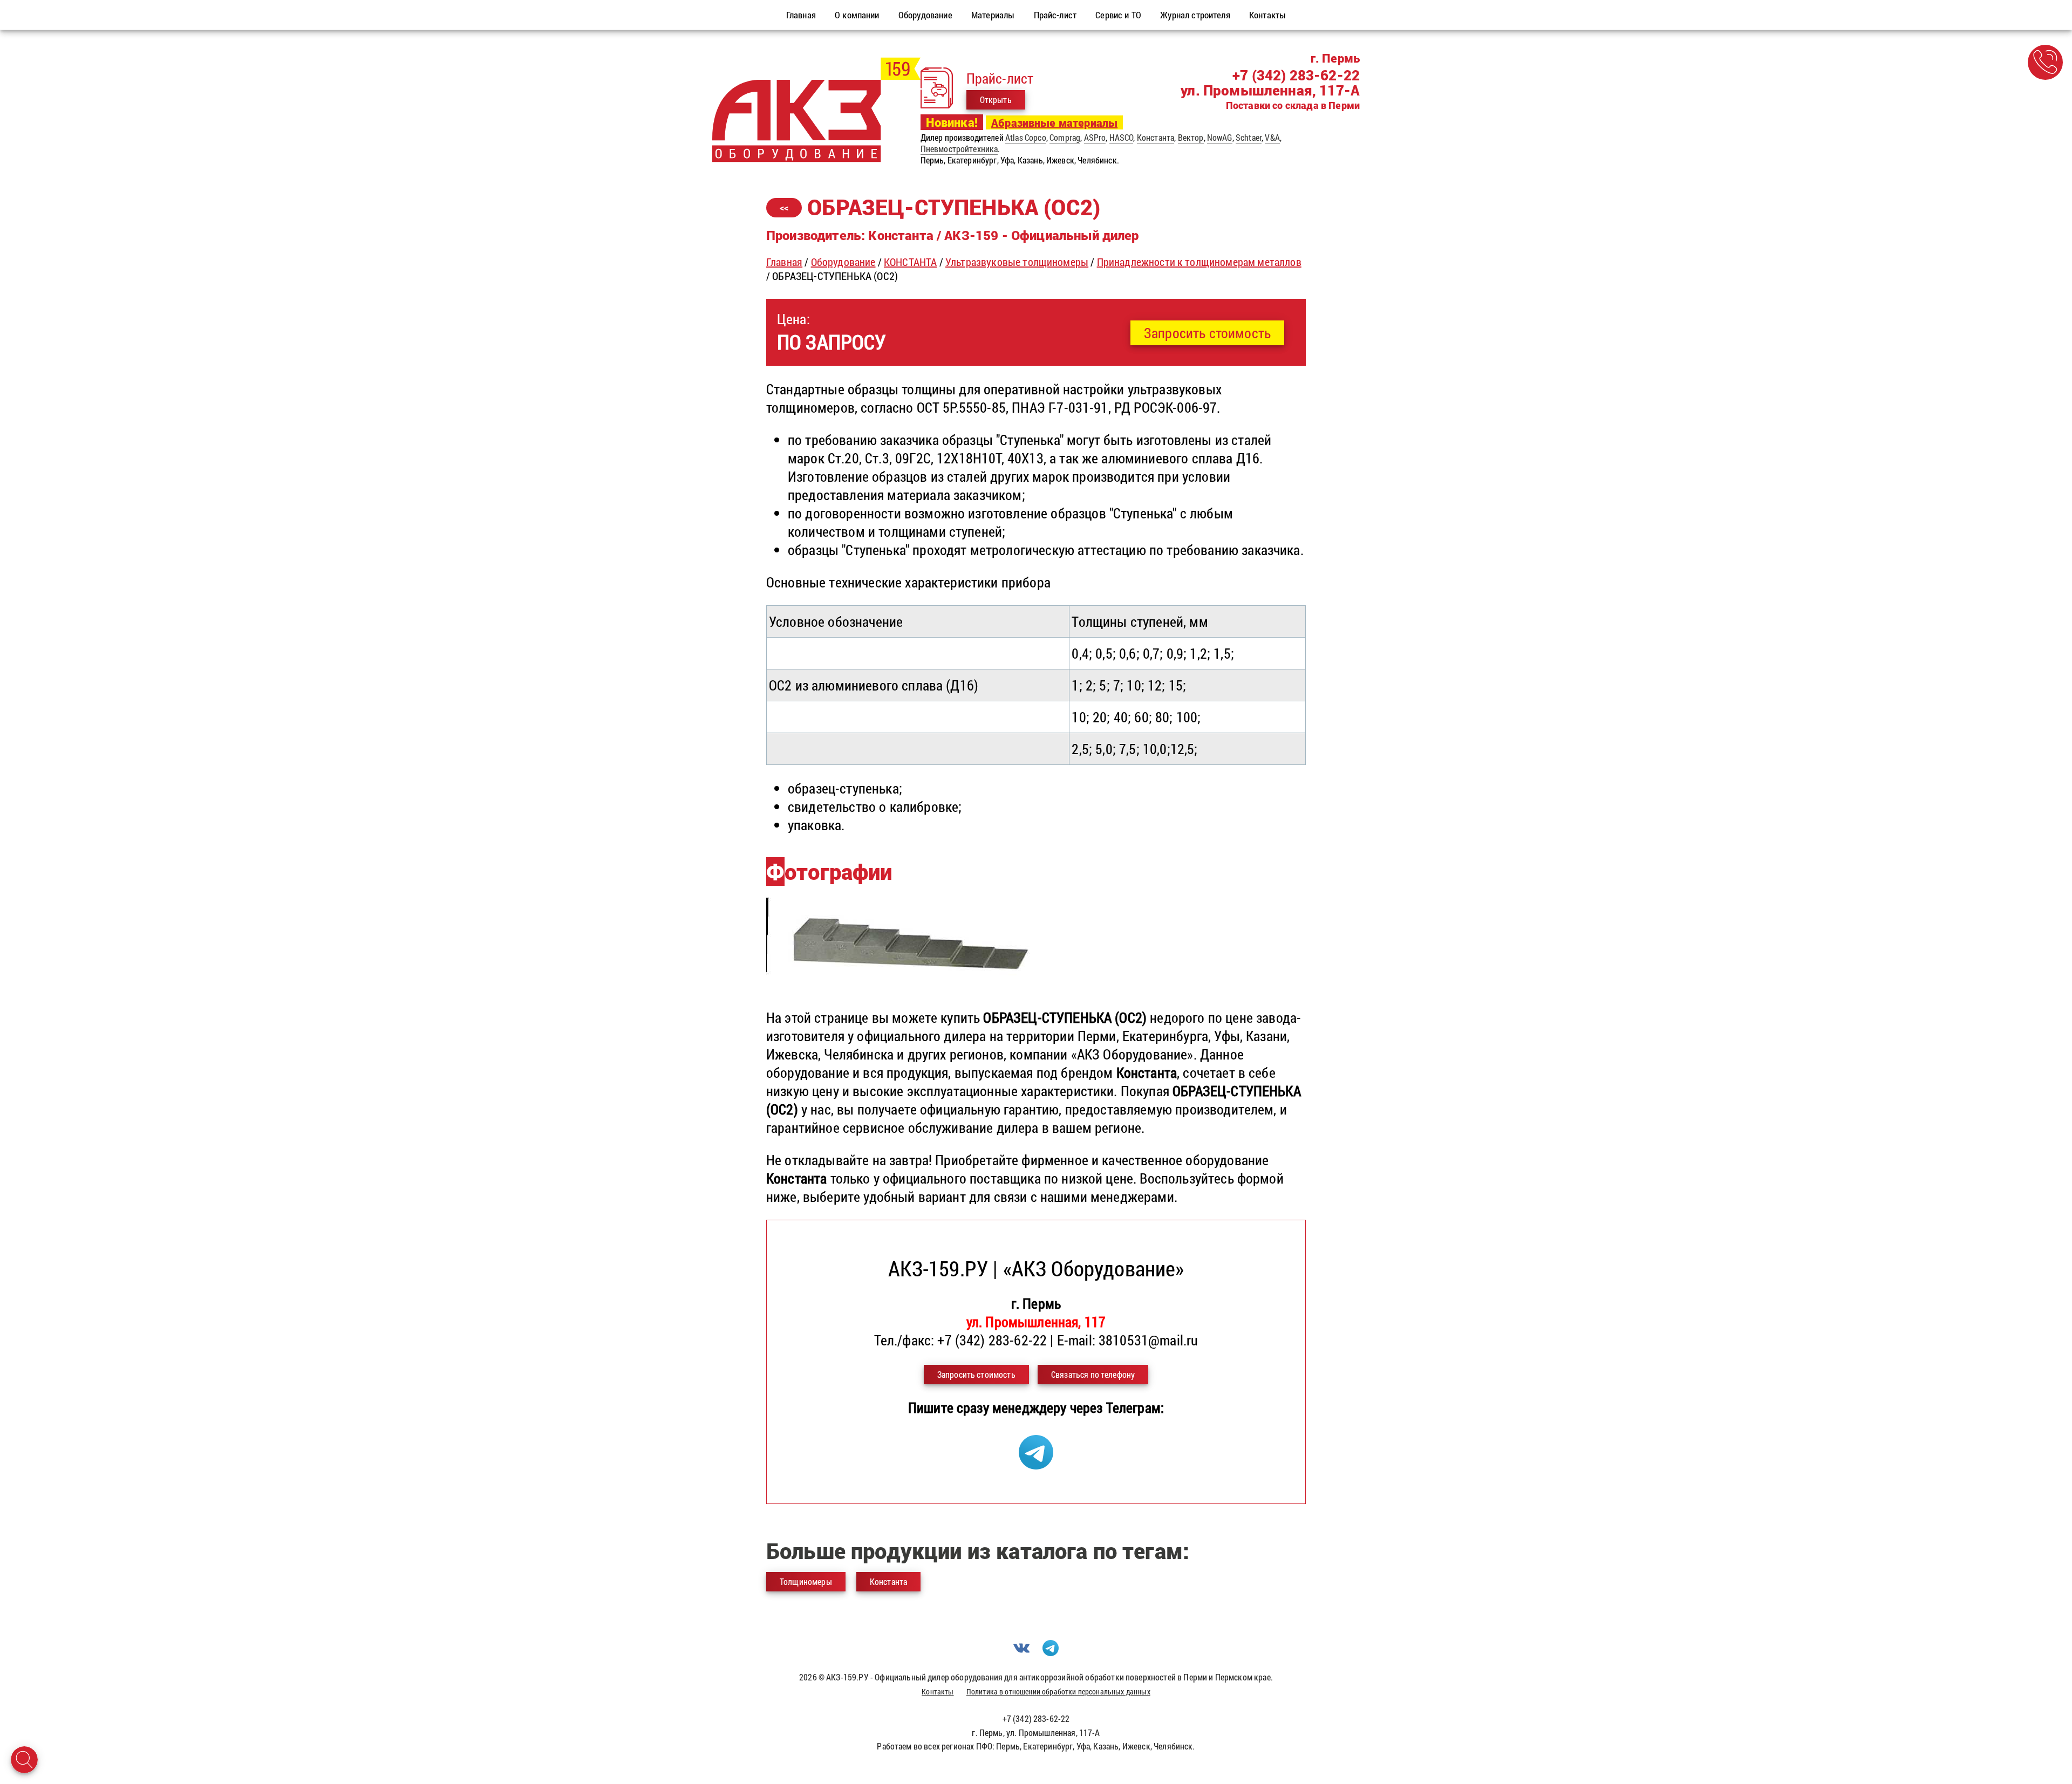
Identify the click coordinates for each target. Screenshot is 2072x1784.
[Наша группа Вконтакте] (1021, 1653)
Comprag (1065, 137)
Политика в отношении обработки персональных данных (1058, 1691)
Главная (784, 262)
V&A (1272, 137)
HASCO (1122, 137)
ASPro (1095, 137)
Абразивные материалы (1054, 122)
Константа (1156, 137)
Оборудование (843, 262)
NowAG (1220, 137)
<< (784, 207)
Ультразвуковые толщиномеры (1017, 262)
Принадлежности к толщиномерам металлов (1199, 262)
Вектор (1191, 137)
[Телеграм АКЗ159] (1036, 1464)
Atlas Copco (1026, 137)
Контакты (938, 1691)
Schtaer (1249, 137)
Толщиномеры (806, 1581)
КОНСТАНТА (910, 262)
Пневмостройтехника (959, 149)
